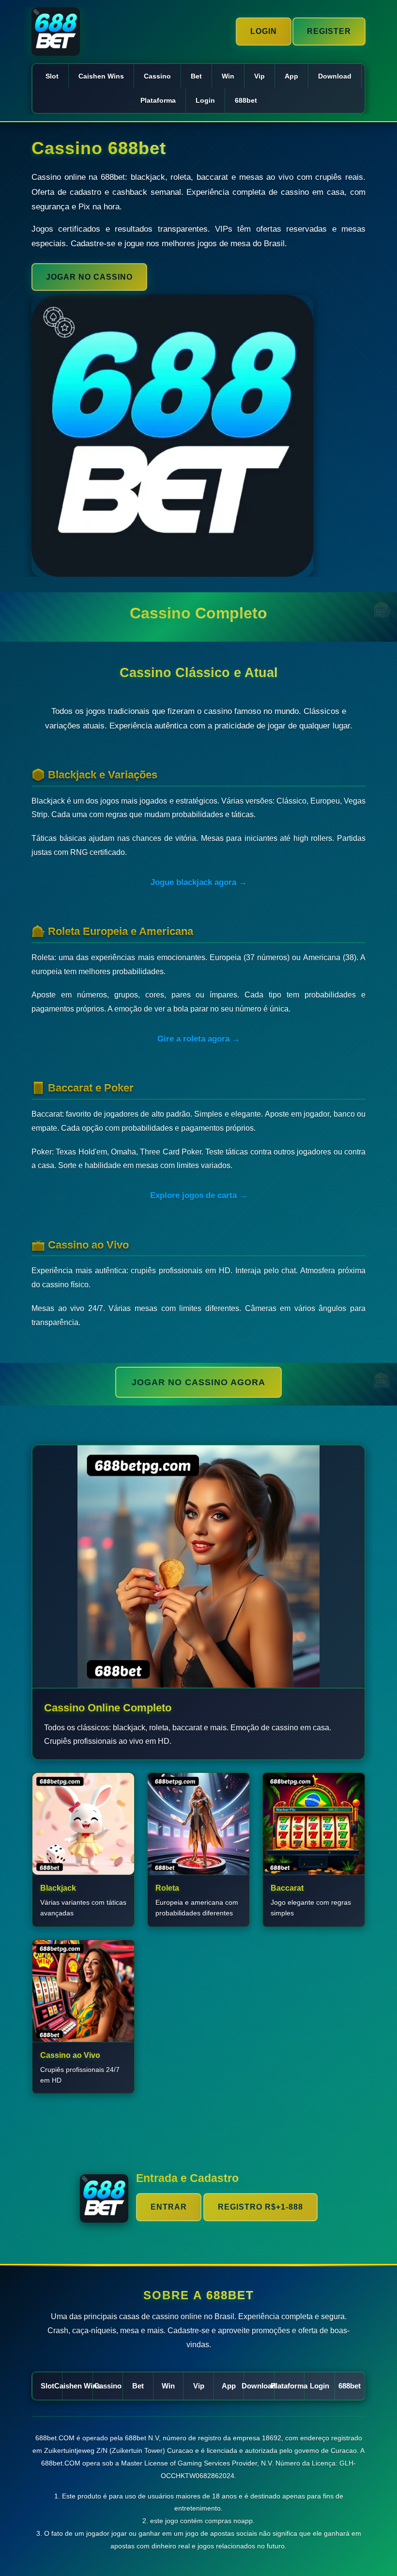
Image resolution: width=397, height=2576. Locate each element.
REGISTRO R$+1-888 (260, 2207)
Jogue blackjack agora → (199, 882)
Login (264, 31)
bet (196, 76)
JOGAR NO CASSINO (89, 277)
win (228, 76)
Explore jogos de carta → (199, 1195)
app (291, 76)
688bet (246, 100)
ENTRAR (169, 2207)
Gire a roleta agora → (199, 1039)
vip (260, 76)
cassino (157, 76)
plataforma (158, 100)
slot (52, 76)
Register (329, 31)
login (205, 100)
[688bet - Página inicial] (56, 32)
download (335, 76)
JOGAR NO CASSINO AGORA (198, 1382)
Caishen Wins (101, 76)
